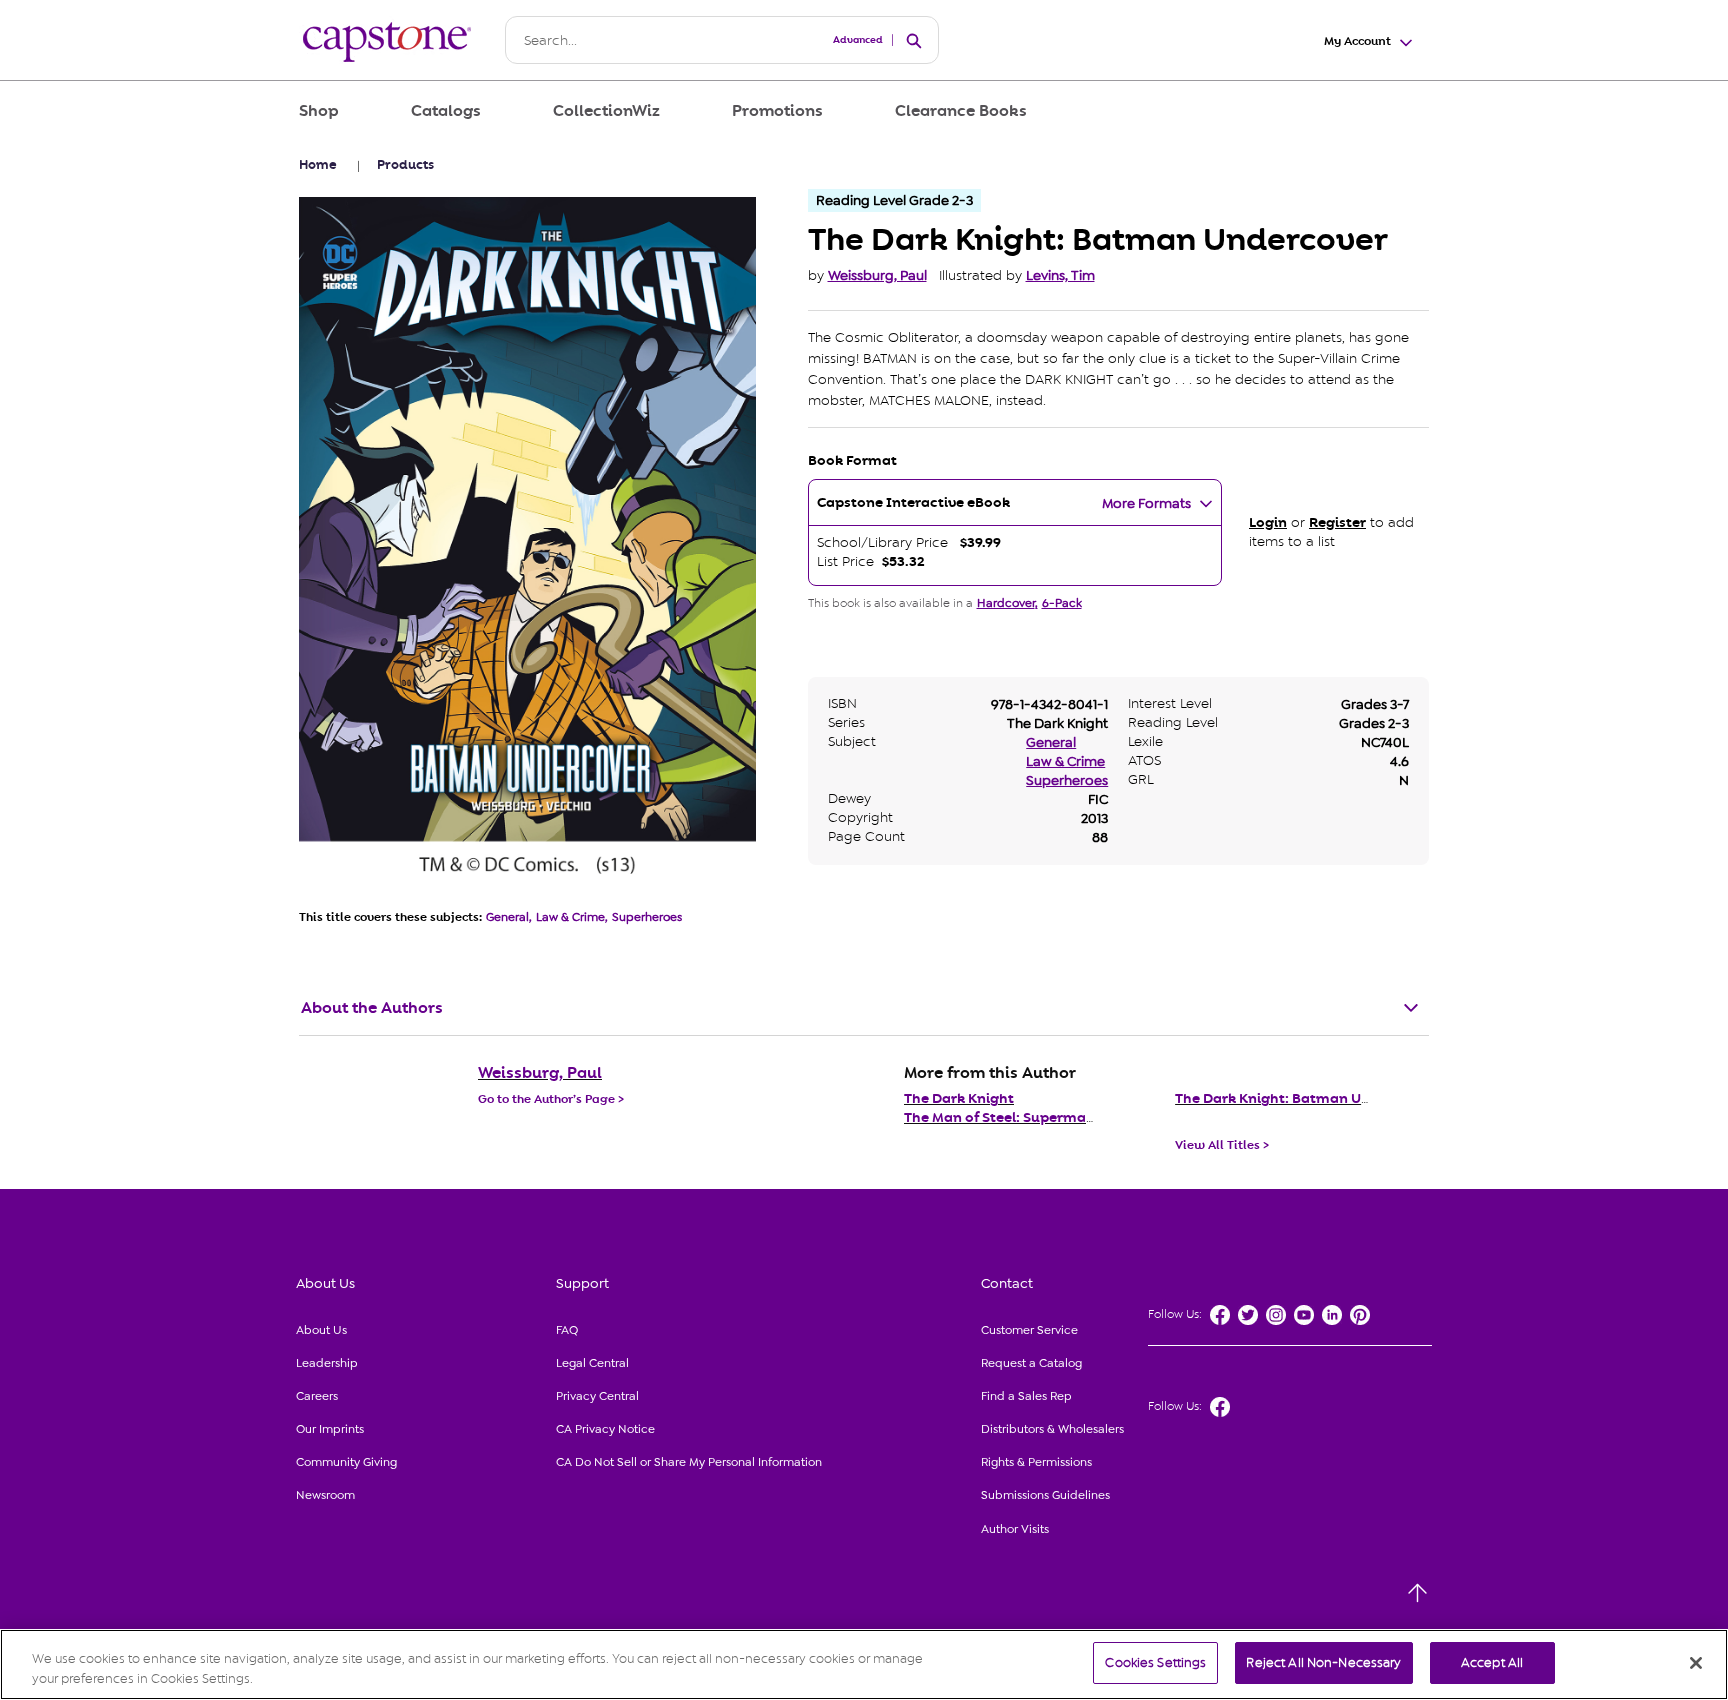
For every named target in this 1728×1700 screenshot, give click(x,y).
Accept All (1492, 1662)
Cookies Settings (1155, 1662)
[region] (864, 1664)
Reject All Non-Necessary (1323, 1662)
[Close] (1696, 1663)
